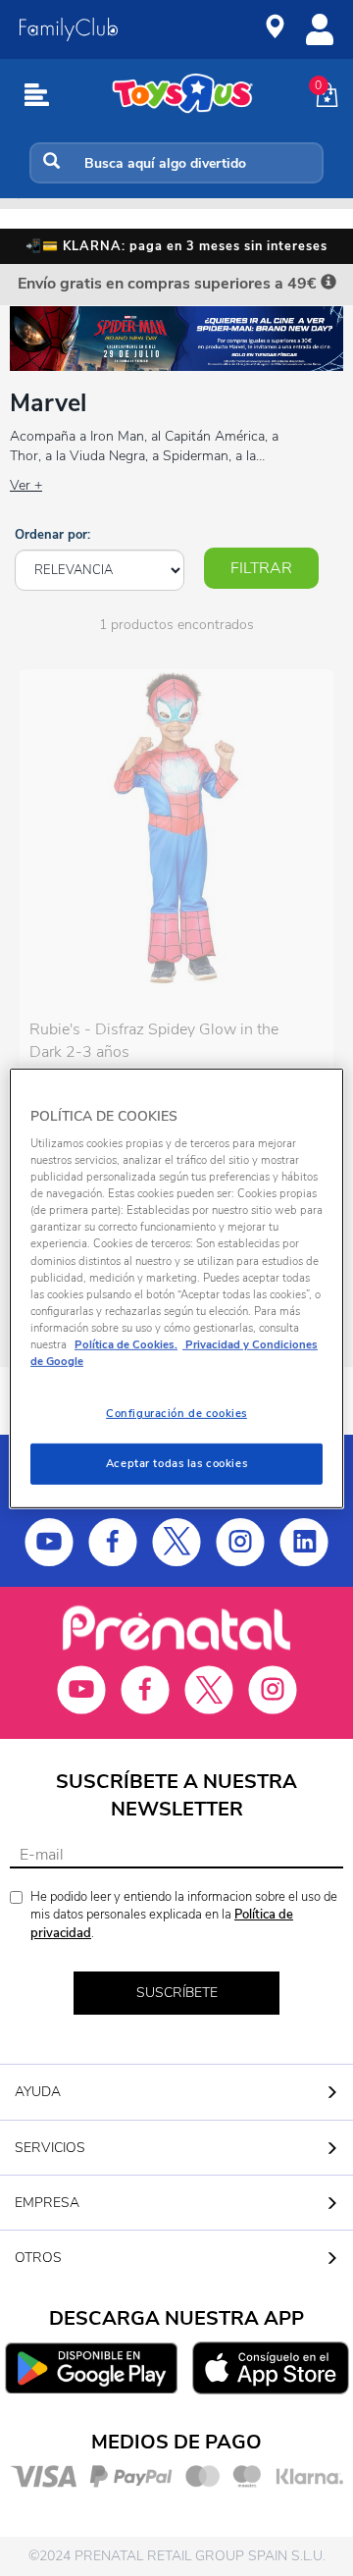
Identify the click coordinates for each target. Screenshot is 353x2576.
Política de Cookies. (126, 1344)
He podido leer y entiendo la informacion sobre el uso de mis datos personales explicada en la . (184, 1915)
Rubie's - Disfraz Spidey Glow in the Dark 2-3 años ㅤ (154, 1041)
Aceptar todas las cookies (176, 1463)
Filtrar (261, 568)
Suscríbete (177, 1993)
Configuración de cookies (176, 1413)
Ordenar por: (52, 535)
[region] (176, 1288)
